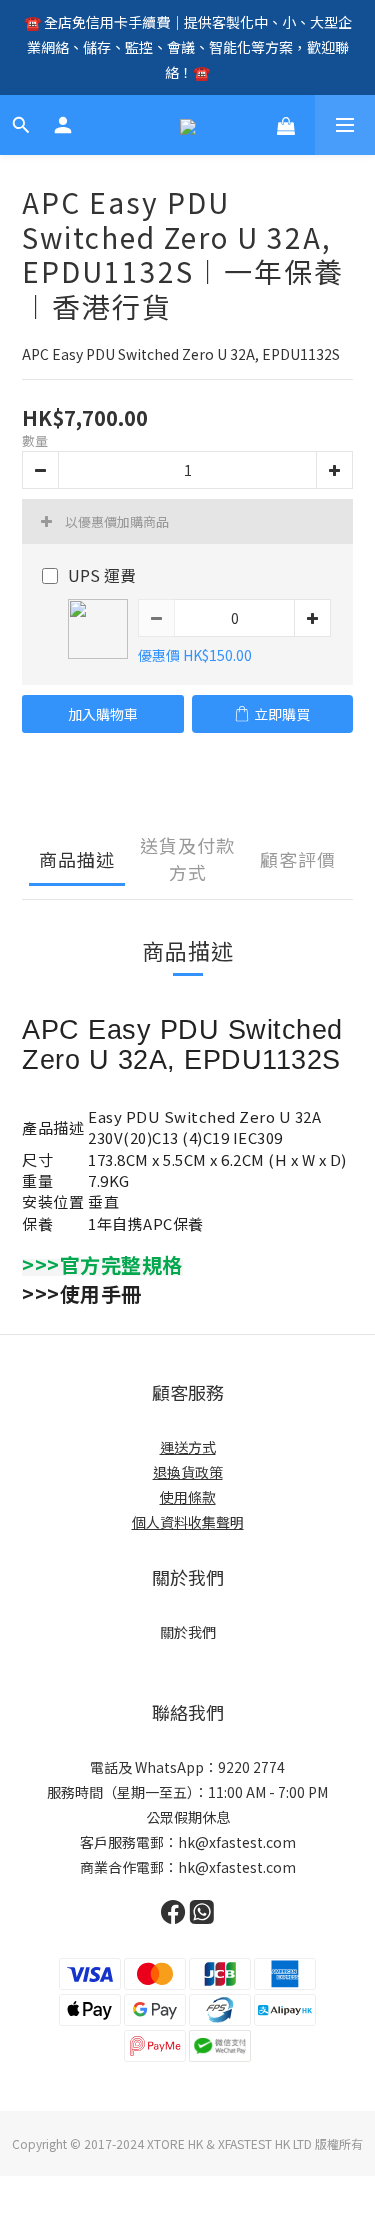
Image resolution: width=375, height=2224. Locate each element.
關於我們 (188, 1632)
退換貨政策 (188, 1472)
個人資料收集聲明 (188, 1522)
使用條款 (188, 1497)
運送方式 (188, 1447)
